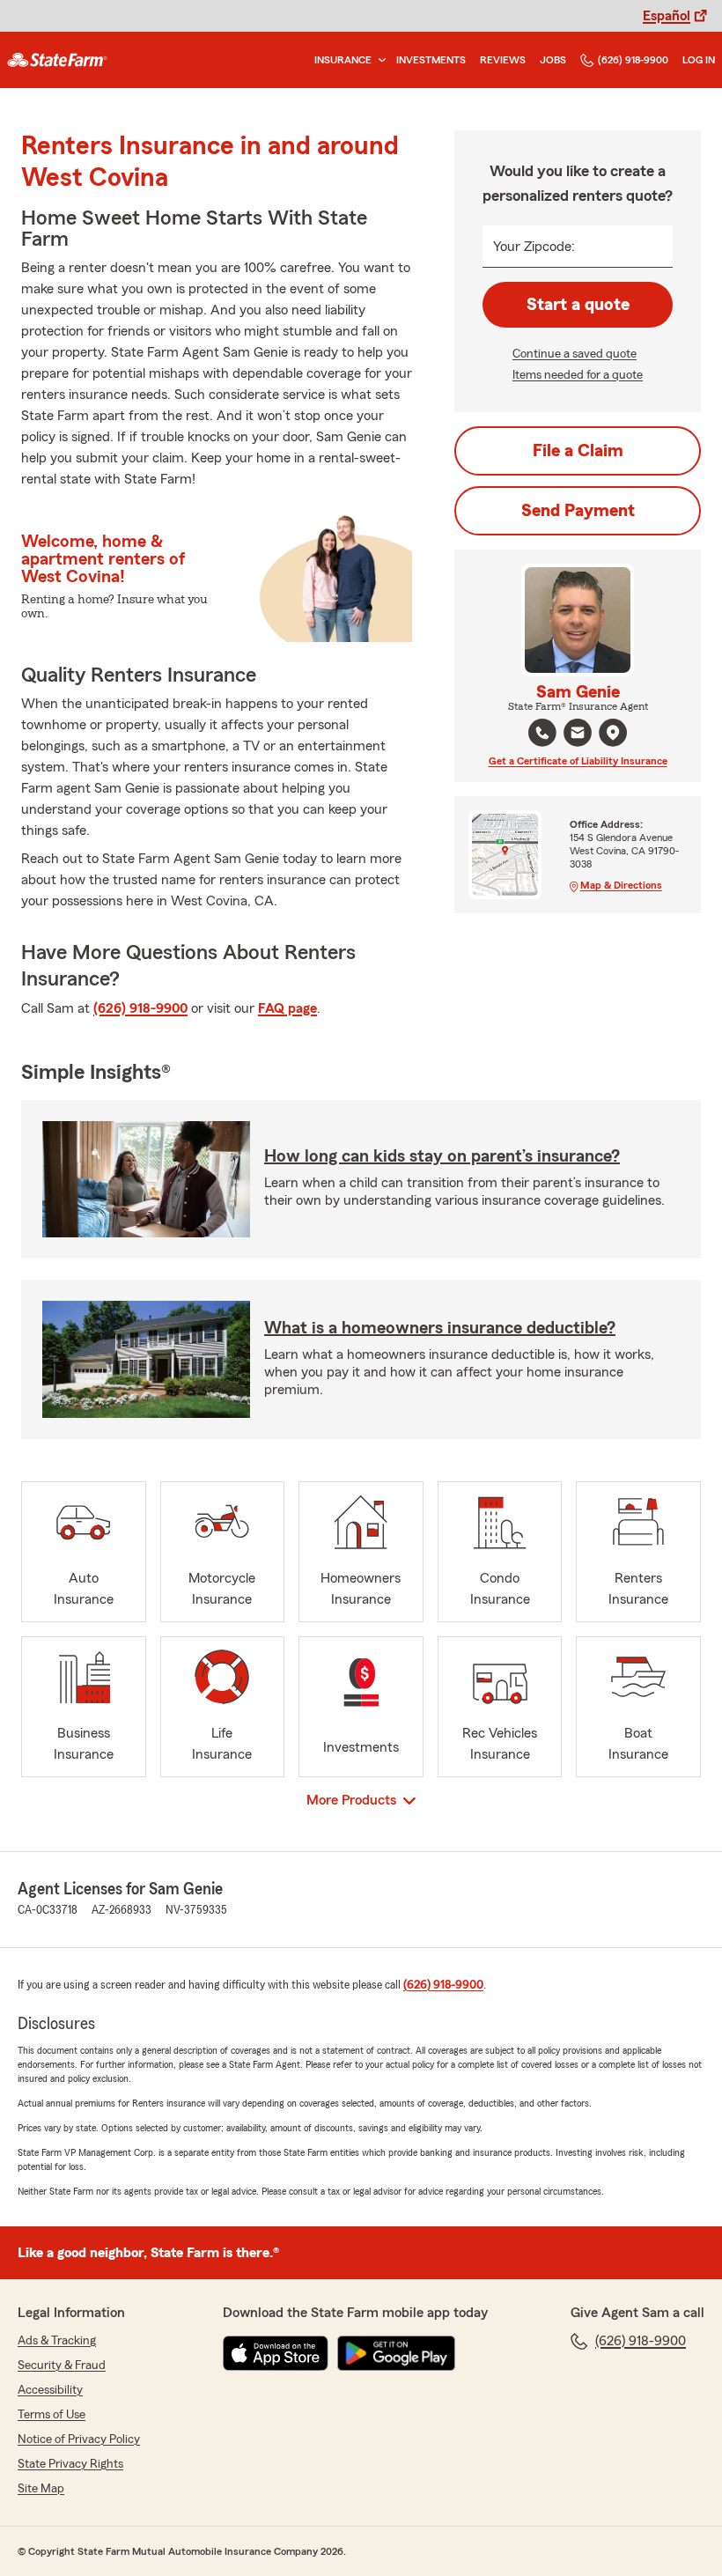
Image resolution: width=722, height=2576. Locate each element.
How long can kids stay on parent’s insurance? (442, 1156)
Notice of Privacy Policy (79, 2439)
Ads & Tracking (57, 2341)
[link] (57, 60)
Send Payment (578, 511)
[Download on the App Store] (276, 2353)
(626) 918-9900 (633, 60)
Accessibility (50, 2390)
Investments (431, 60)
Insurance (343, 60)
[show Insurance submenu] (379, 60)
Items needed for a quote (578, 375)
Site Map (41, 2489)
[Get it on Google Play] (396, 2353)
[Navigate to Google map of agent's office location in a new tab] (613, 733)
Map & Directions (621, 885)
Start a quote (578, 305)
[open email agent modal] (578, 735)
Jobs (553, 60)
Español (667, 16)
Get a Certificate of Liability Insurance (578, 761)
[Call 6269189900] (542, 733)
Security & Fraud (62, 2366)
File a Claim (578, 451)
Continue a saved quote (575, 354)
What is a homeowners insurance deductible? (440, 1328)
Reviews (503, 60)
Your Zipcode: (534, 247)
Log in (699, 60)
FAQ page (287, 1008)
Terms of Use (52, 2415)
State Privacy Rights (70, 2464)
